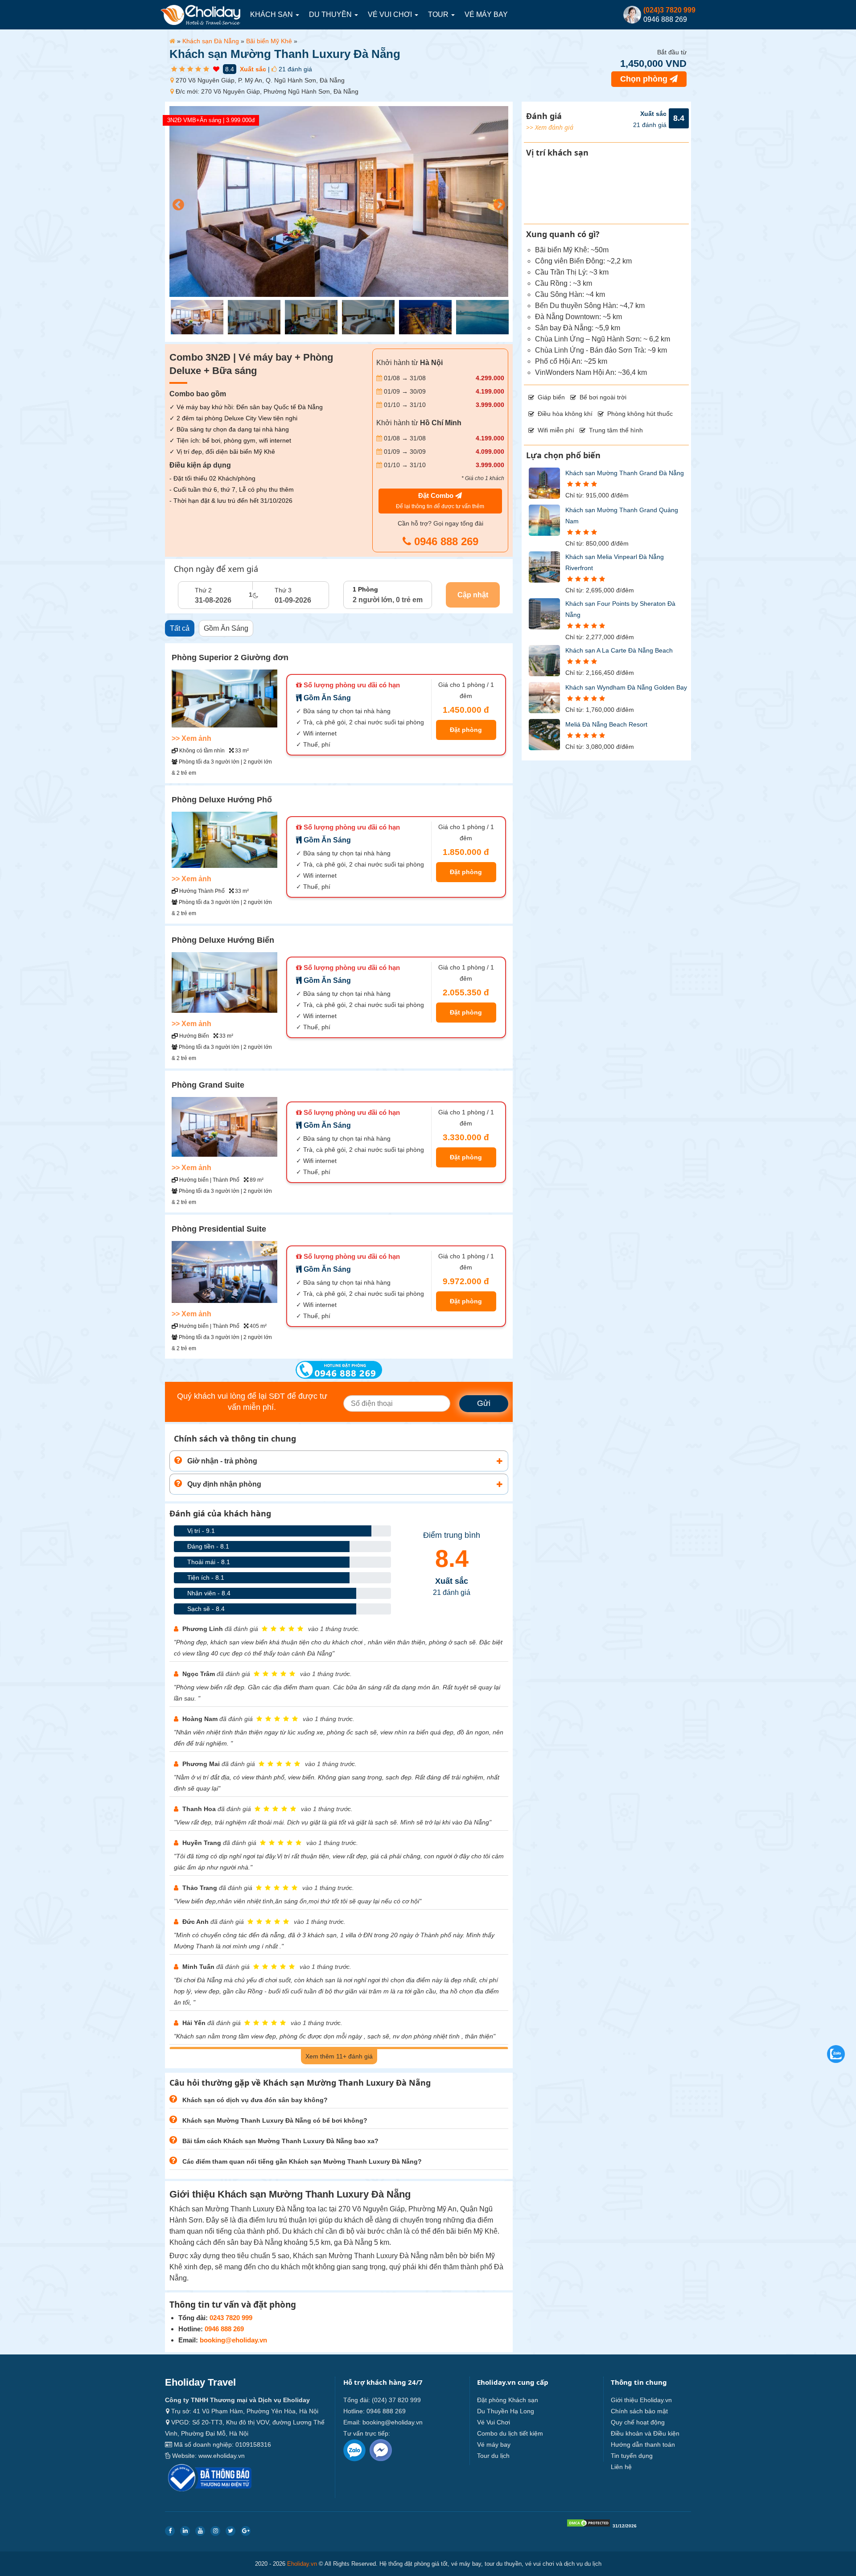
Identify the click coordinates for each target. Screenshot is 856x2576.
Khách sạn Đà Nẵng (211, 41)
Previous (176, 203)
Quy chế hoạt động (638, 2422)
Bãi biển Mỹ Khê (269, 41)
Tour (439, 14)
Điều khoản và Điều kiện (645, 2433)
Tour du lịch (493, 2456)
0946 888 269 (445, 541)
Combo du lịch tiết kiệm (510, 2433)
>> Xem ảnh (191, 738)
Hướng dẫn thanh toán (643, 2445)
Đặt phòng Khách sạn (508, 2400)
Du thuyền (331, 14)
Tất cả (180, 628)
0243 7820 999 (231, 2318)
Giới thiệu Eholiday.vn (641, 2400)
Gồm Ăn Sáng (226, 628)
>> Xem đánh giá (550, 127)
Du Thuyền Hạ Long (506, 2411)
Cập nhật (473, 595)
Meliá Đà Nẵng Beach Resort (606, 724)
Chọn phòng (645, 79)
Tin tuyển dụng (632, 2456)
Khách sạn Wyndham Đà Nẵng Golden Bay (626, 687)
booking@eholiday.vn (233, 2340)
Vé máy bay (486, 14)
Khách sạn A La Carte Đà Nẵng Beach (619, 650)
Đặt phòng (466, 730)
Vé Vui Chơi (391, 14)
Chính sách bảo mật (639, 2411)
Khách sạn (272, 14)
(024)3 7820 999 (669, 10)
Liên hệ (621, 2467)
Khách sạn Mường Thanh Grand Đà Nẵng (625, 473)
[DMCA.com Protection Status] (588, 2525)
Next (497, 203)
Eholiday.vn (302, 2564)
